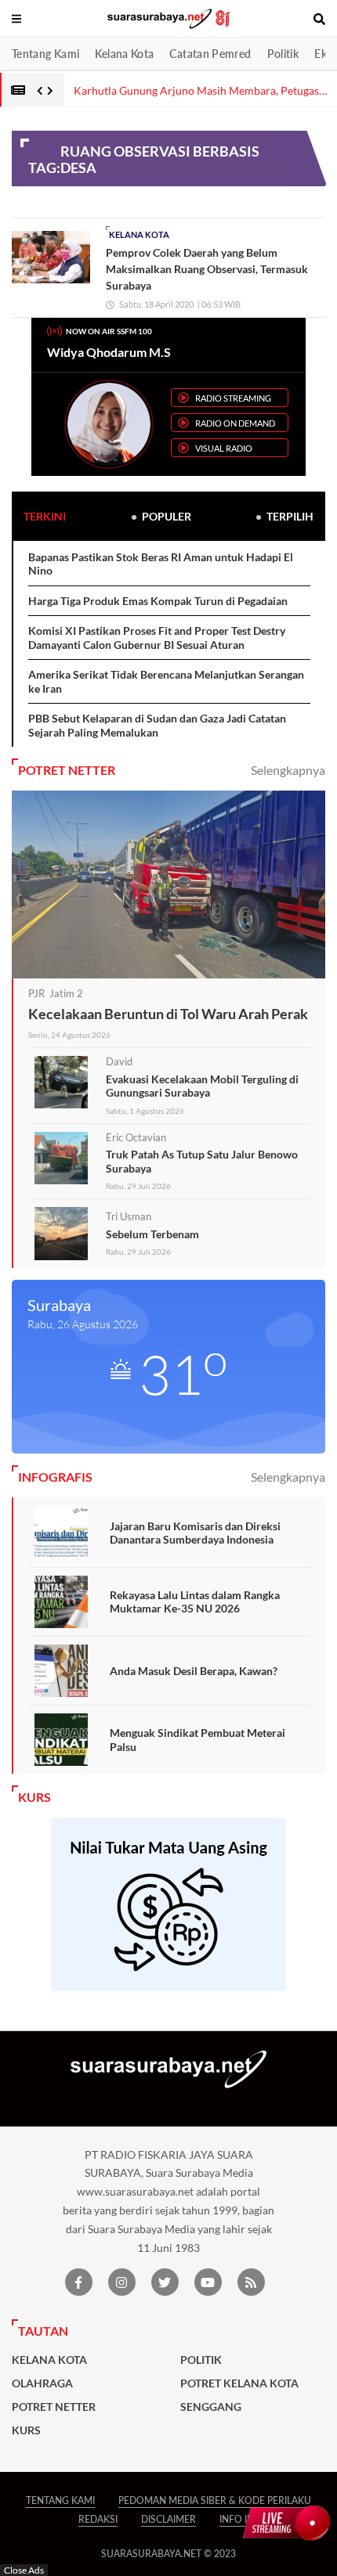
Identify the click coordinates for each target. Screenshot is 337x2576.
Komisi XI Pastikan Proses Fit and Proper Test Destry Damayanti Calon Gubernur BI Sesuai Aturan (157, 638)
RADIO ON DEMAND (235, 423)
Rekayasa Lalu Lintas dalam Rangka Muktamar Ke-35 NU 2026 (195, 1602)
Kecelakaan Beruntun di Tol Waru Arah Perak (168, 1014)
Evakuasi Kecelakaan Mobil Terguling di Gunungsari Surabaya (202, 1086)
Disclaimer (168, 2519)
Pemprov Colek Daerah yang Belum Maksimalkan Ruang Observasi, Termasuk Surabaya (207, 269)
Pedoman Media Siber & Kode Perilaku (215, 2500)
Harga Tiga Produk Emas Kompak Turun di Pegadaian (158, 601)
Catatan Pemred (210, 54)
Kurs (26, 2430)
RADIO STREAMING (233, 398)
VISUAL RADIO (224, 448)
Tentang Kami (45, 54)
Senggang (211, 2407)
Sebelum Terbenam (152, 1234)
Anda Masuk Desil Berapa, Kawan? (194, 1671)
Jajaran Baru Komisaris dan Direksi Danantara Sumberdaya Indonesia (195, 1533)
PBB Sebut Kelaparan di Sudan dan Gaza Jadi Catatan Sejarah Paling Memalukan (157, 725)
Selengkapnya (288, 770)
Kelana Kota (124, 54)
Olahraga (42, 2383)
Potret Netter (54, 2407)
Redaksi (98, 2519)
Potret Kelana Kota (239, 2383)
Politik (283, 54)
